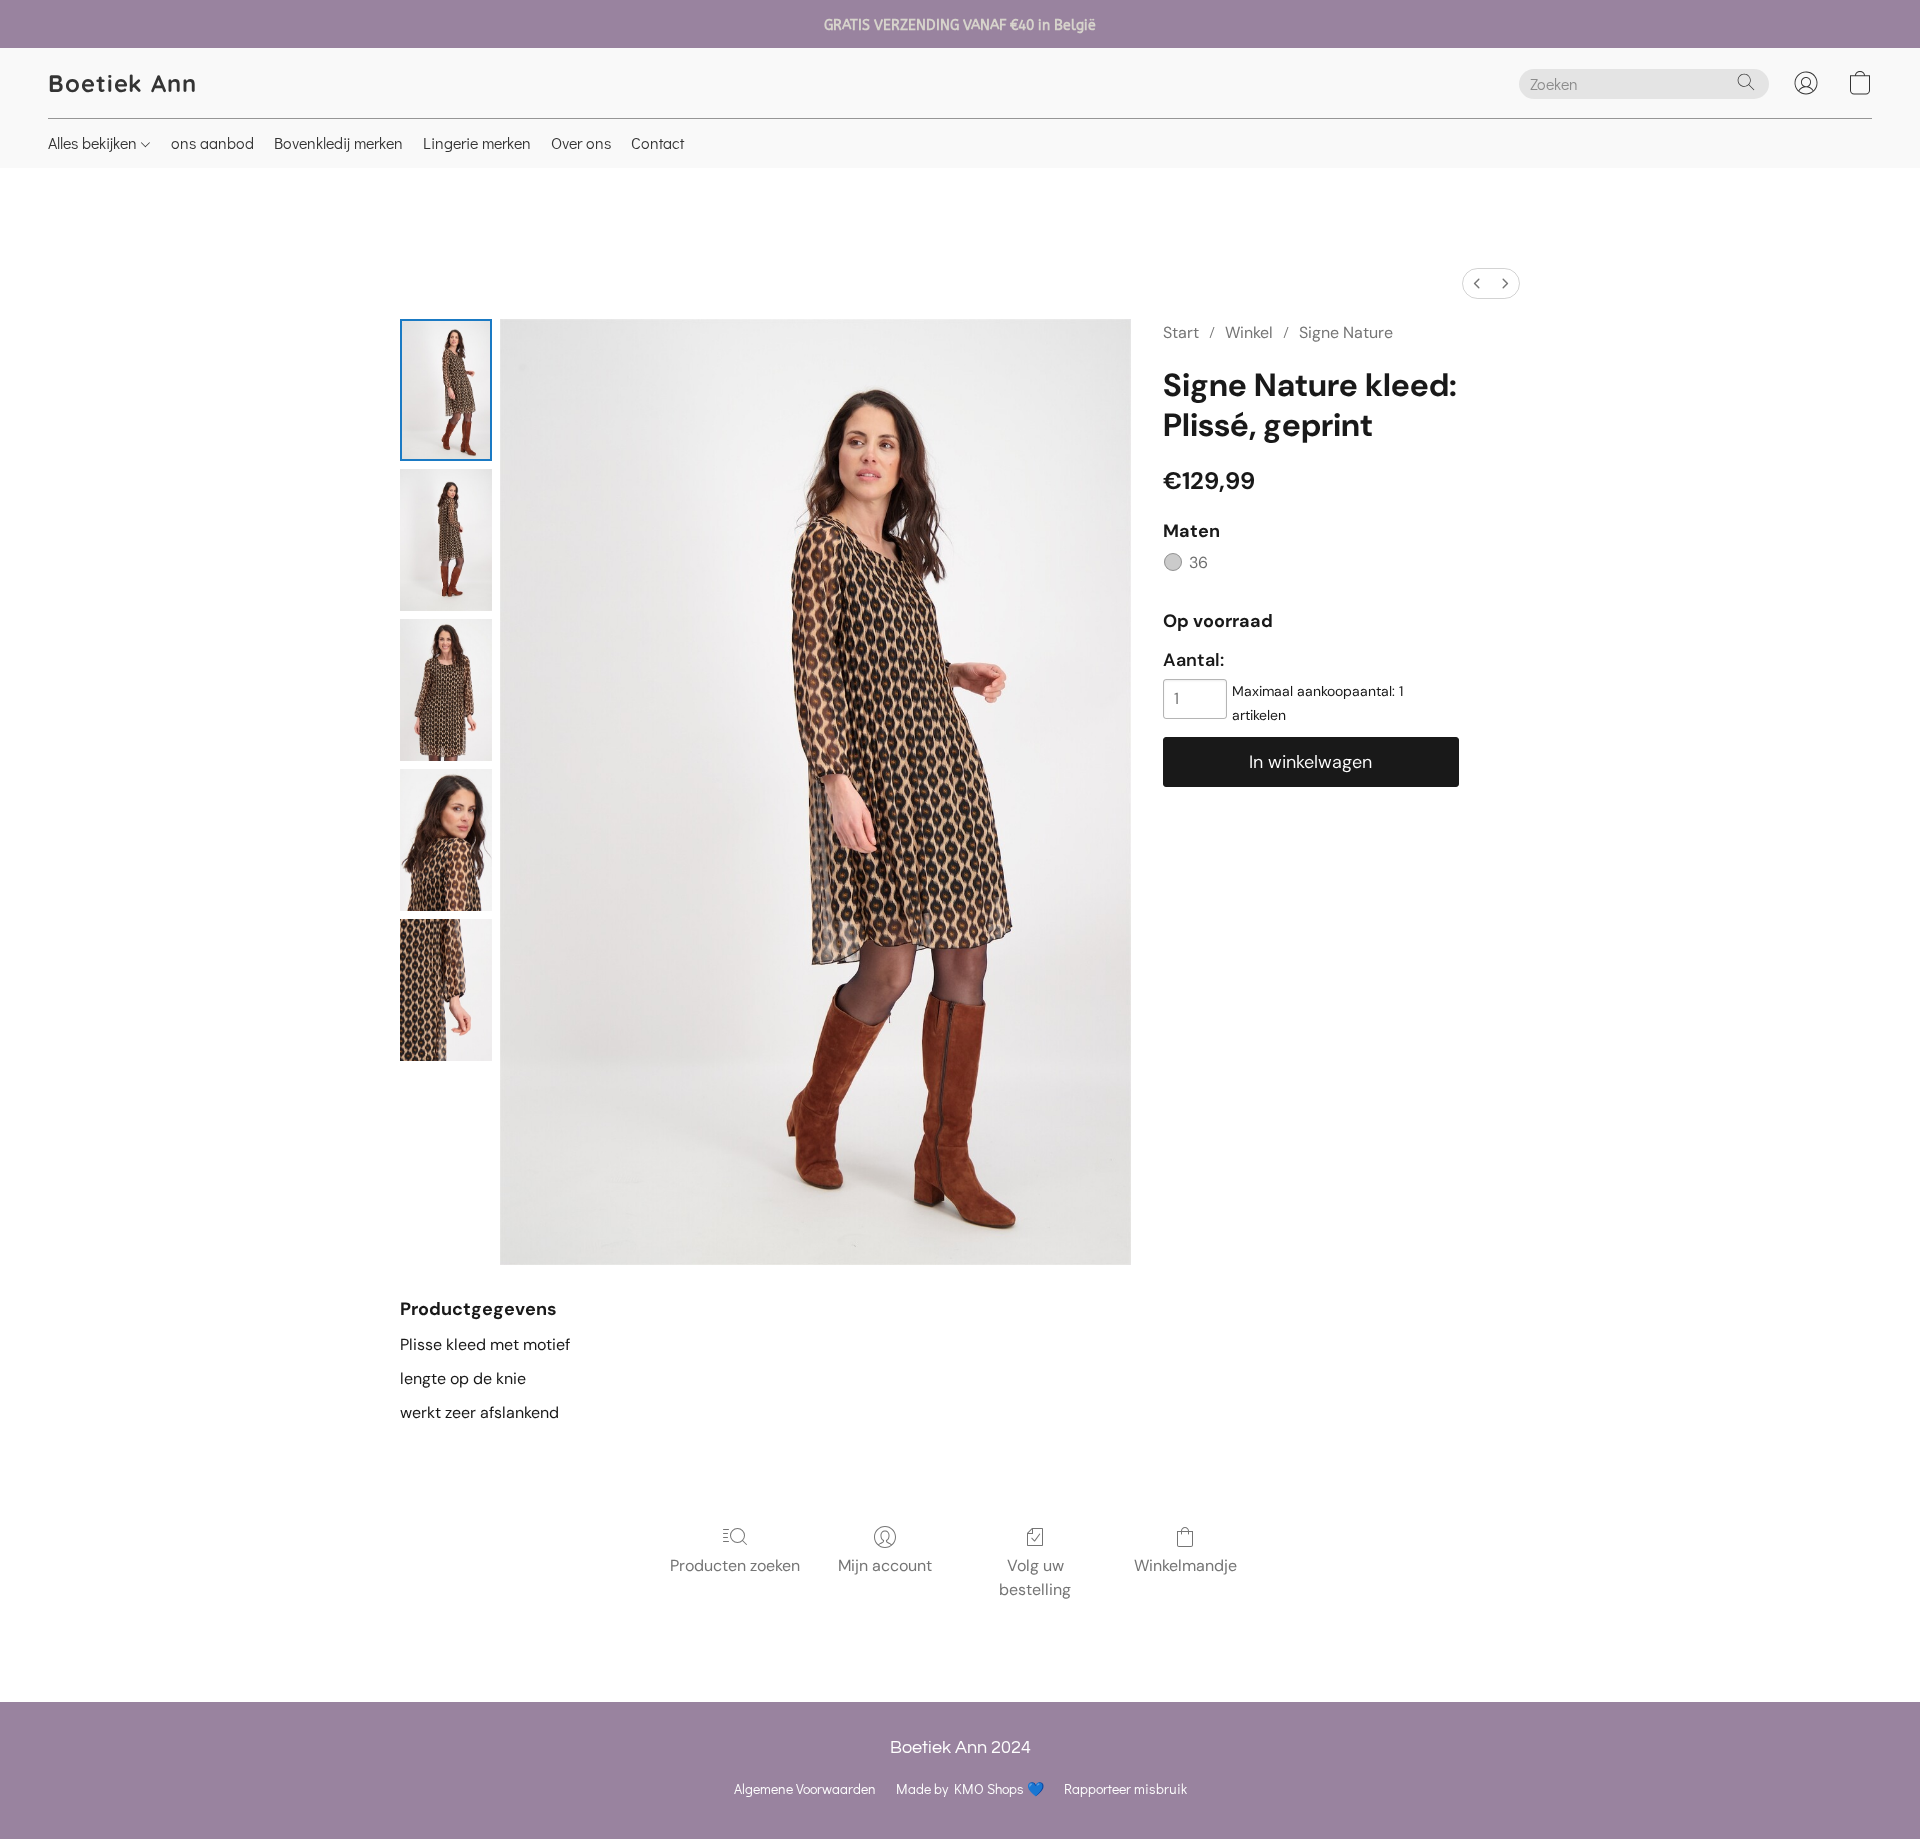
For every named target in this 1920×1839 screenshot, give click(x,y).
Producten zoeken (735, 1565)
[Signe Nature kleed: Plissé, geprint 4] (446, 990)
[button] (122, 83)
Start (1181, 332)
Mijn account (885, 1565)
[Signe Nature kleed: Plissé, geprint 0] (446, 390)
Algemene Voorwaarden (805, 1788)
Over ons (581, 142)
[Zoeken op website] (1746, 82)
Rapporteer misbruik (1125, 1788)
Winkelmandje (1185, 1565)
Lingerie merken (477, 142)
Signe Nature (1346, 332)
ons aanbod (212, 142)
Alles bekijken (94, 142)
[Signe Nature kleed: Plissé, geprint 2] (446, 690)
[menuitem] (1477, 283)
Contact (657, 142)
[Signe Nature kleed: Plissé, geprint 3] (446, 840)
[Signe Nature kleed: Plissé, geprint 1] (446, 540)
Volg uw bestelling (1035, 1577)
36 (1198, 562)
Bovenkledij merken (338, 142)
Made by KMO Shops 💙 (970, 1788)
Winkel (1249, 332)
